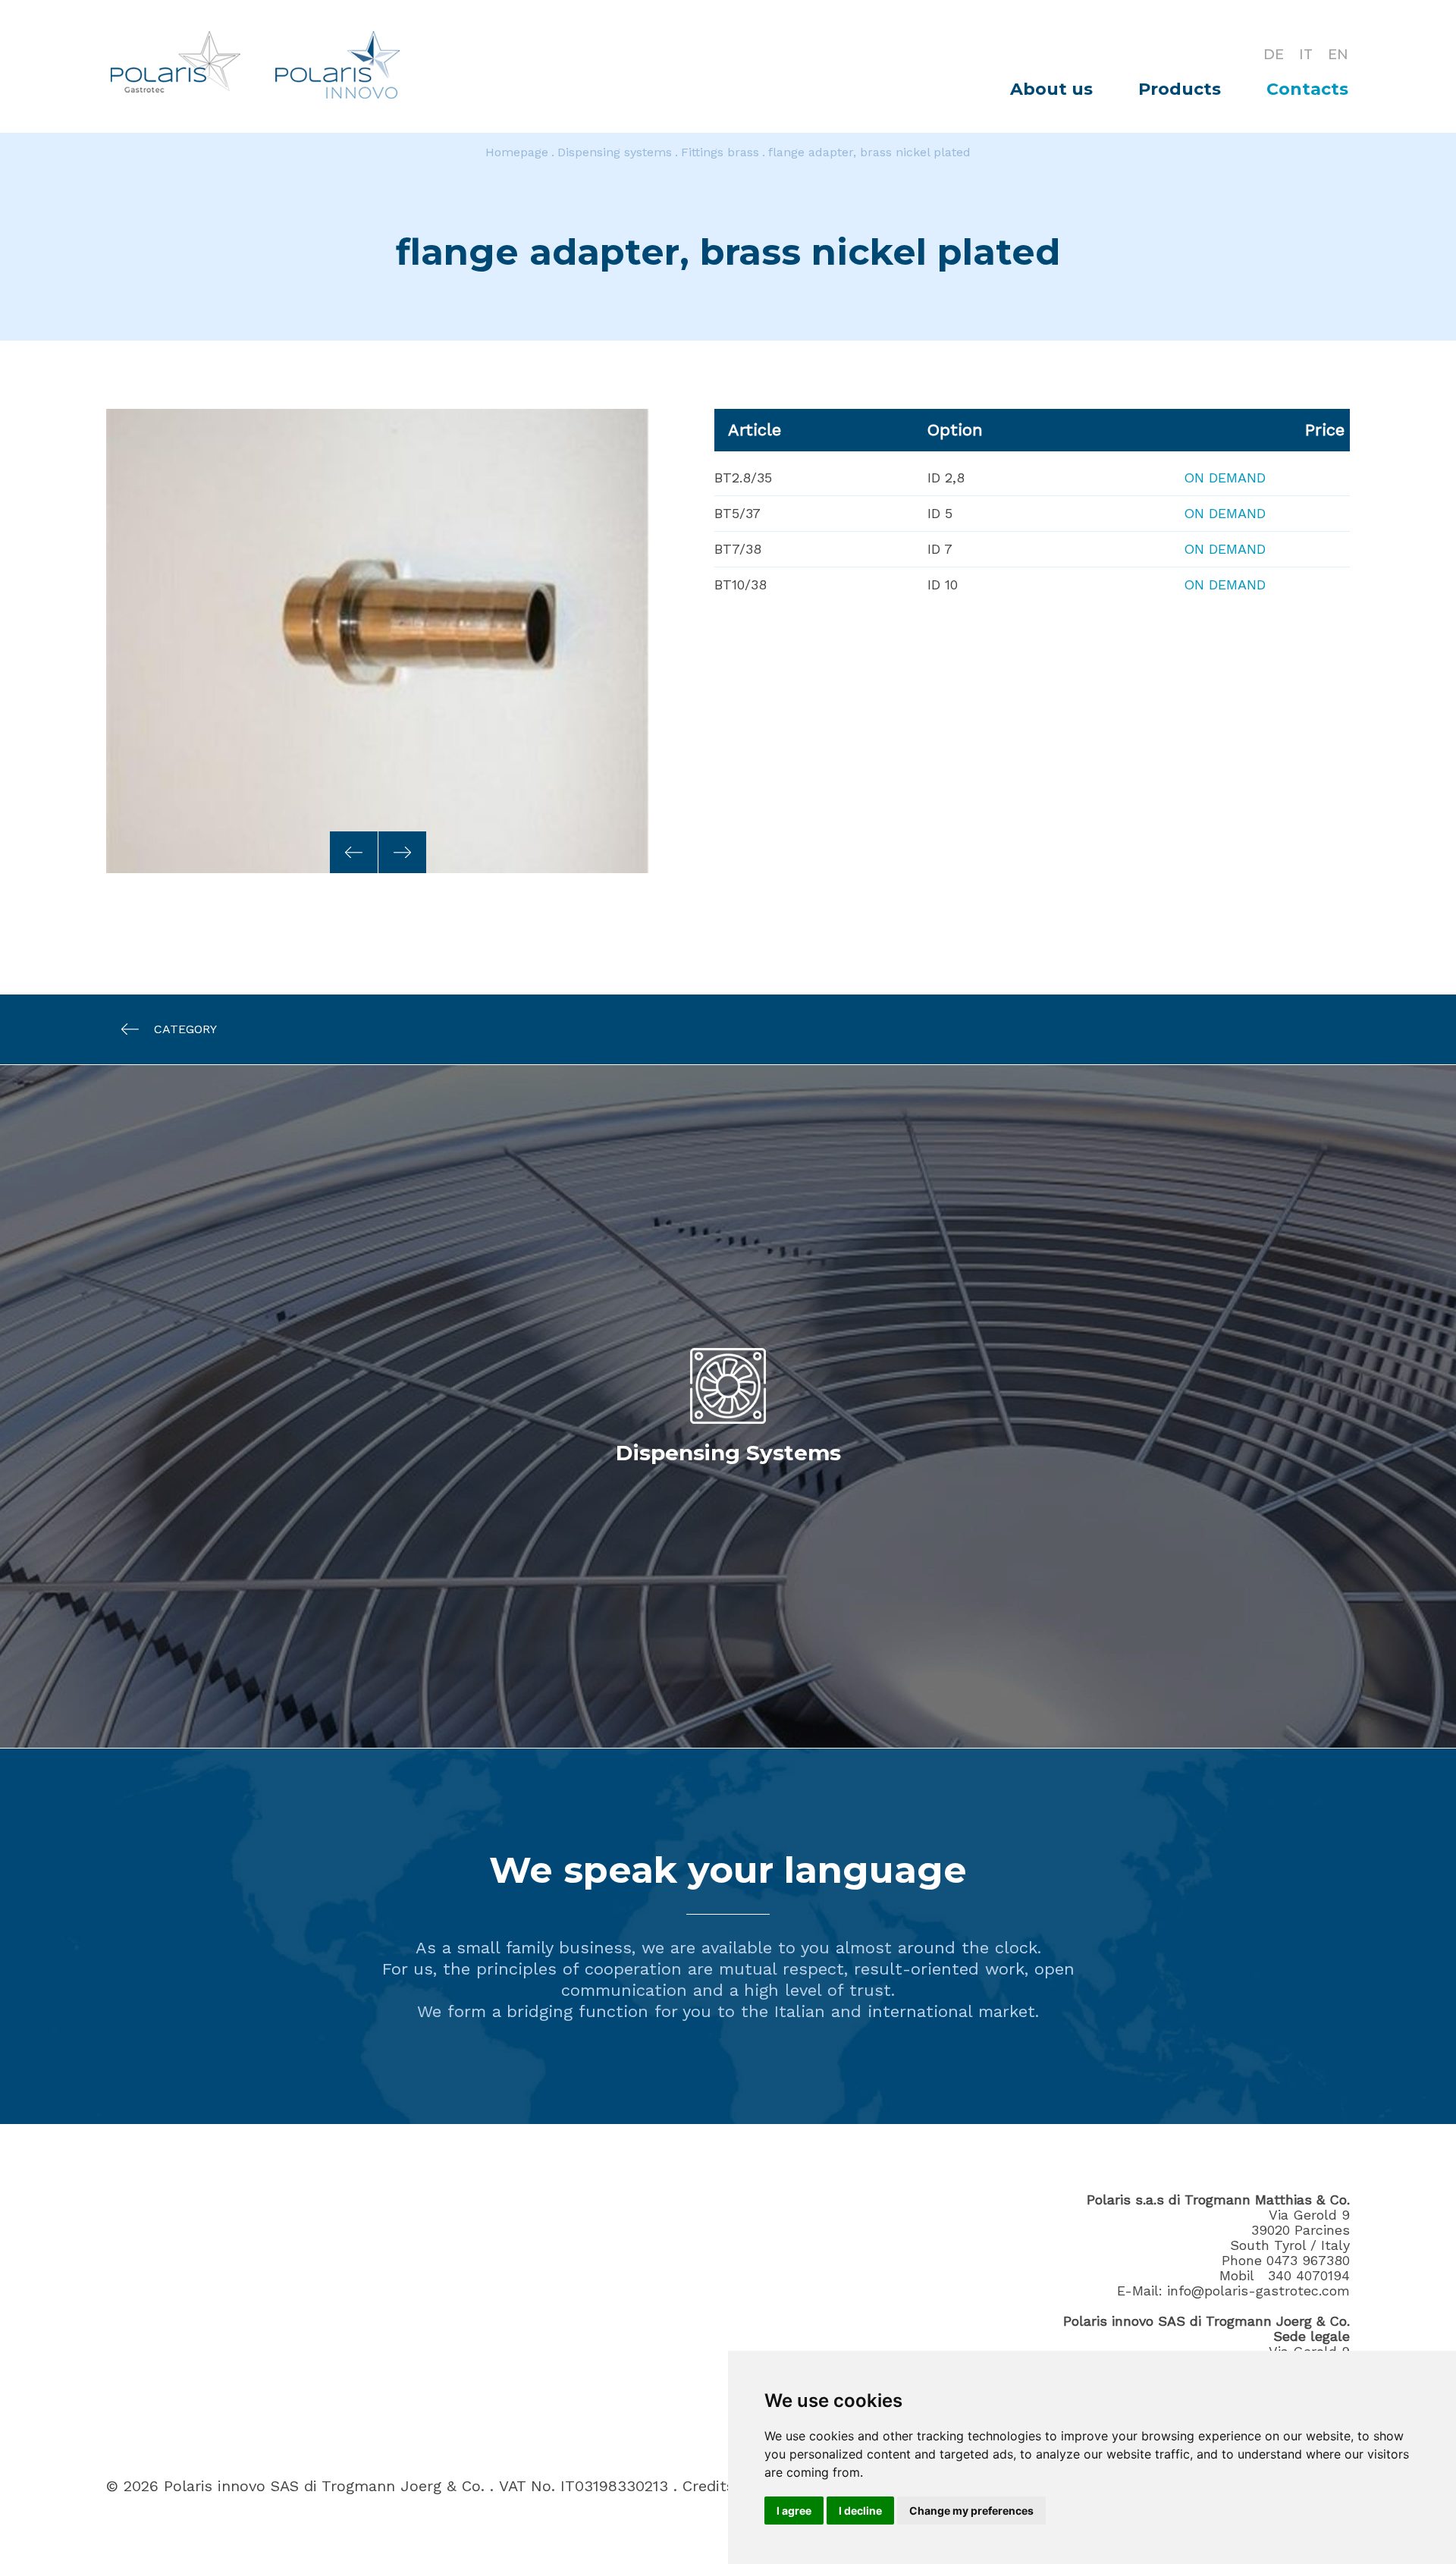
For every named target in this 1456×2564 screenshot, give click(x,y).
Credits (708, 2486)
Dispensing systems (615, 152)
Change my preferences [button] (971, 2511)
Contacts (1307, 89)
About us (1051, 89)
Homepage (517, 152)
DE (1274, 55)
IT (1306, 55)
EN (1338, 55)
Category (185, 1029)
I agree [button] (794, 2511)
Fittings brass (720, 152)
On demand (1225, 478)
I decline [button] (860, 2511)
